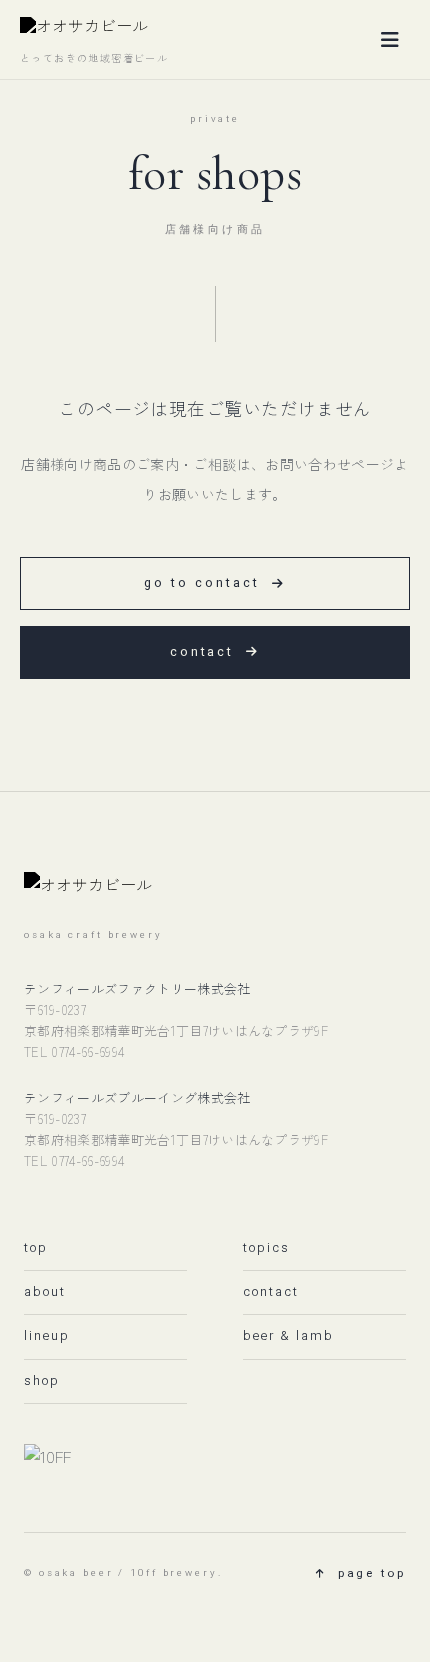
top (36, 1248)
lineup (47, 1336)
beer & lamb (289, 1336)
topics (266, 1248)
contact (202, 652)
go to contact (202, 583)
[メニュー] (390, 40)
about (45, 1292)
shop (42, 1381)
